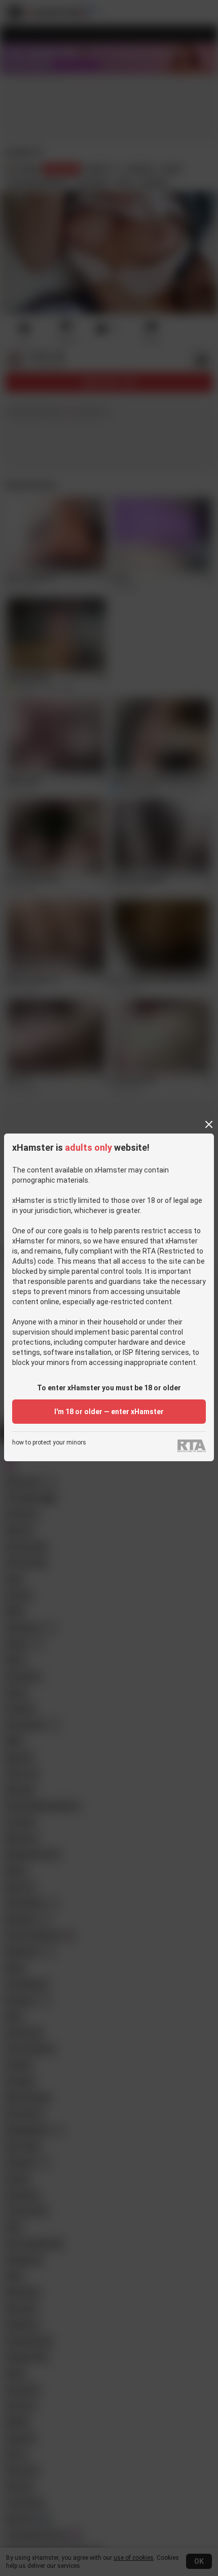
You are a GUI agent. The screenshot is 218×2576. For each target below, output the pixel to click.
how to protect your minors (49, 1443)
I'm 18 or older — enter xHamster (109, 1412)
